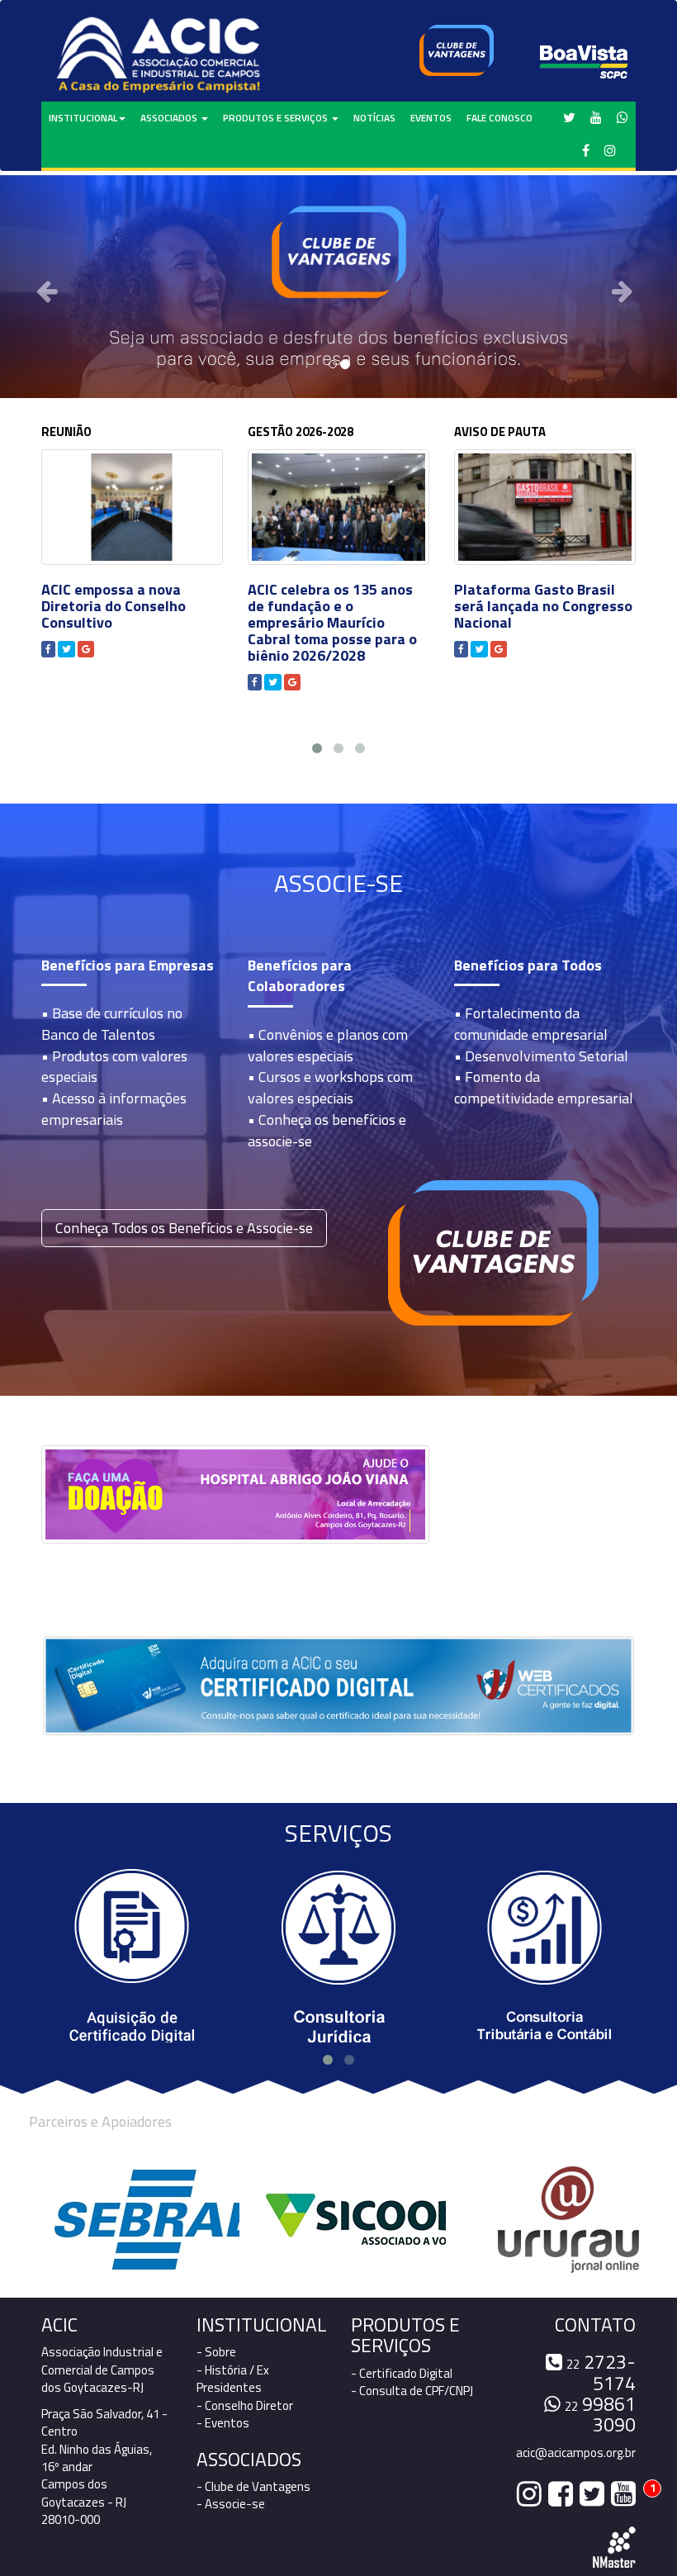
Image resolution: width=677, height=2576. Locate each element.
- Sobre (216, 2352)
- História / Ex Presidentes (233, 2379)
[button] (51, 287)
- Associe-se (231, 2504)
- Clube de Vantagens (253, 2486)
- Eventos (223, 2423)
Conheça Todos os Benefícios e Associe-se (184, 1228)
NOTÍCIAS (374, 118)
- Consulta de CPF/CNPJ (412, 2391)
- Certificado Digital (402, 2373)
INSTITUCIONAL (83, 118)
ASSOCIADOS (170, 118)
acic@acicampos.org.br (576, 2453)
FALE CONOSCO (499, 118)
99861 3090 (600, 2414)
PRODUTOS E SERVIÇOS (277, 118)
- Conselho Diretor (245, 2405)
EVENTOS (431, 118)
